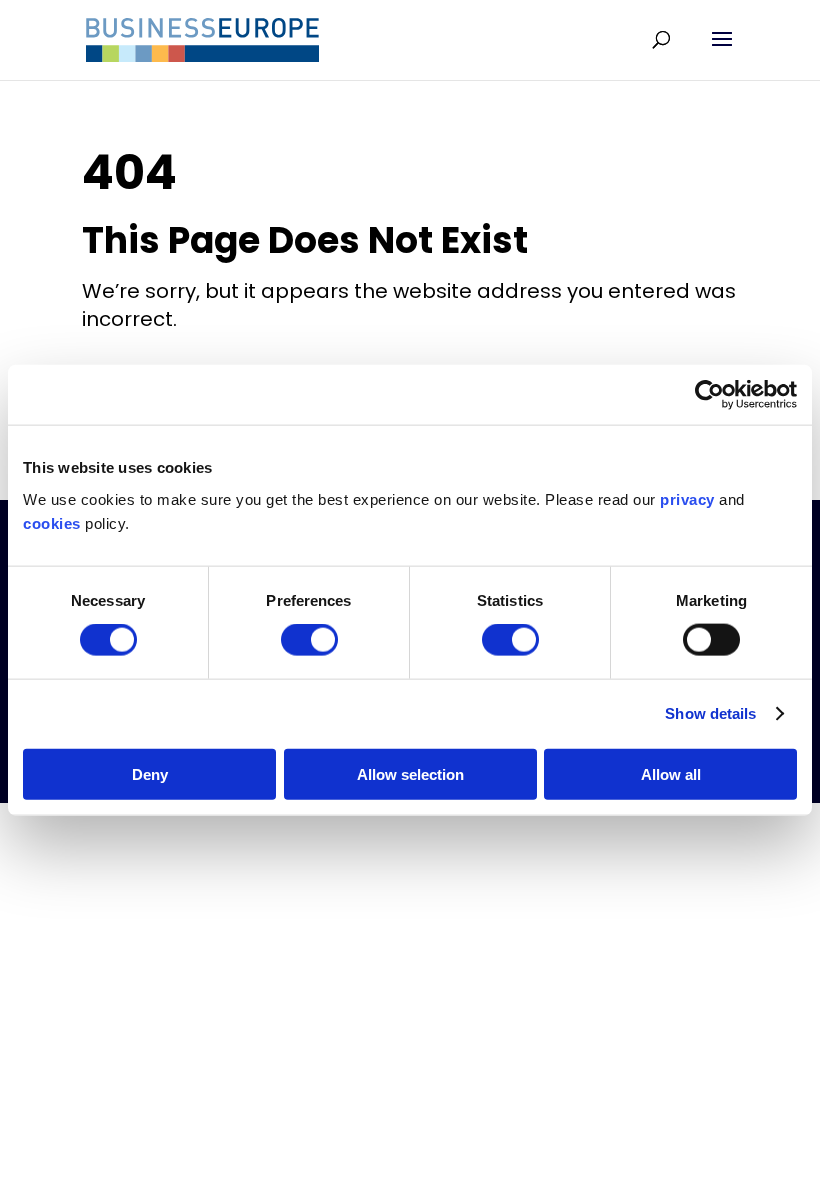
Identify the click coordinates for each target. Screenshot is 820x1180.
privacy (687, 498)
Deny (150, 773)
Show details (710, 713)
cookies (52, 522)
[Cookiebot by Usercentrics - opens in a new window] (709, 395)
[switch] (309, 640)
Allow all (671, 773)
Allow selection (410, 773)
